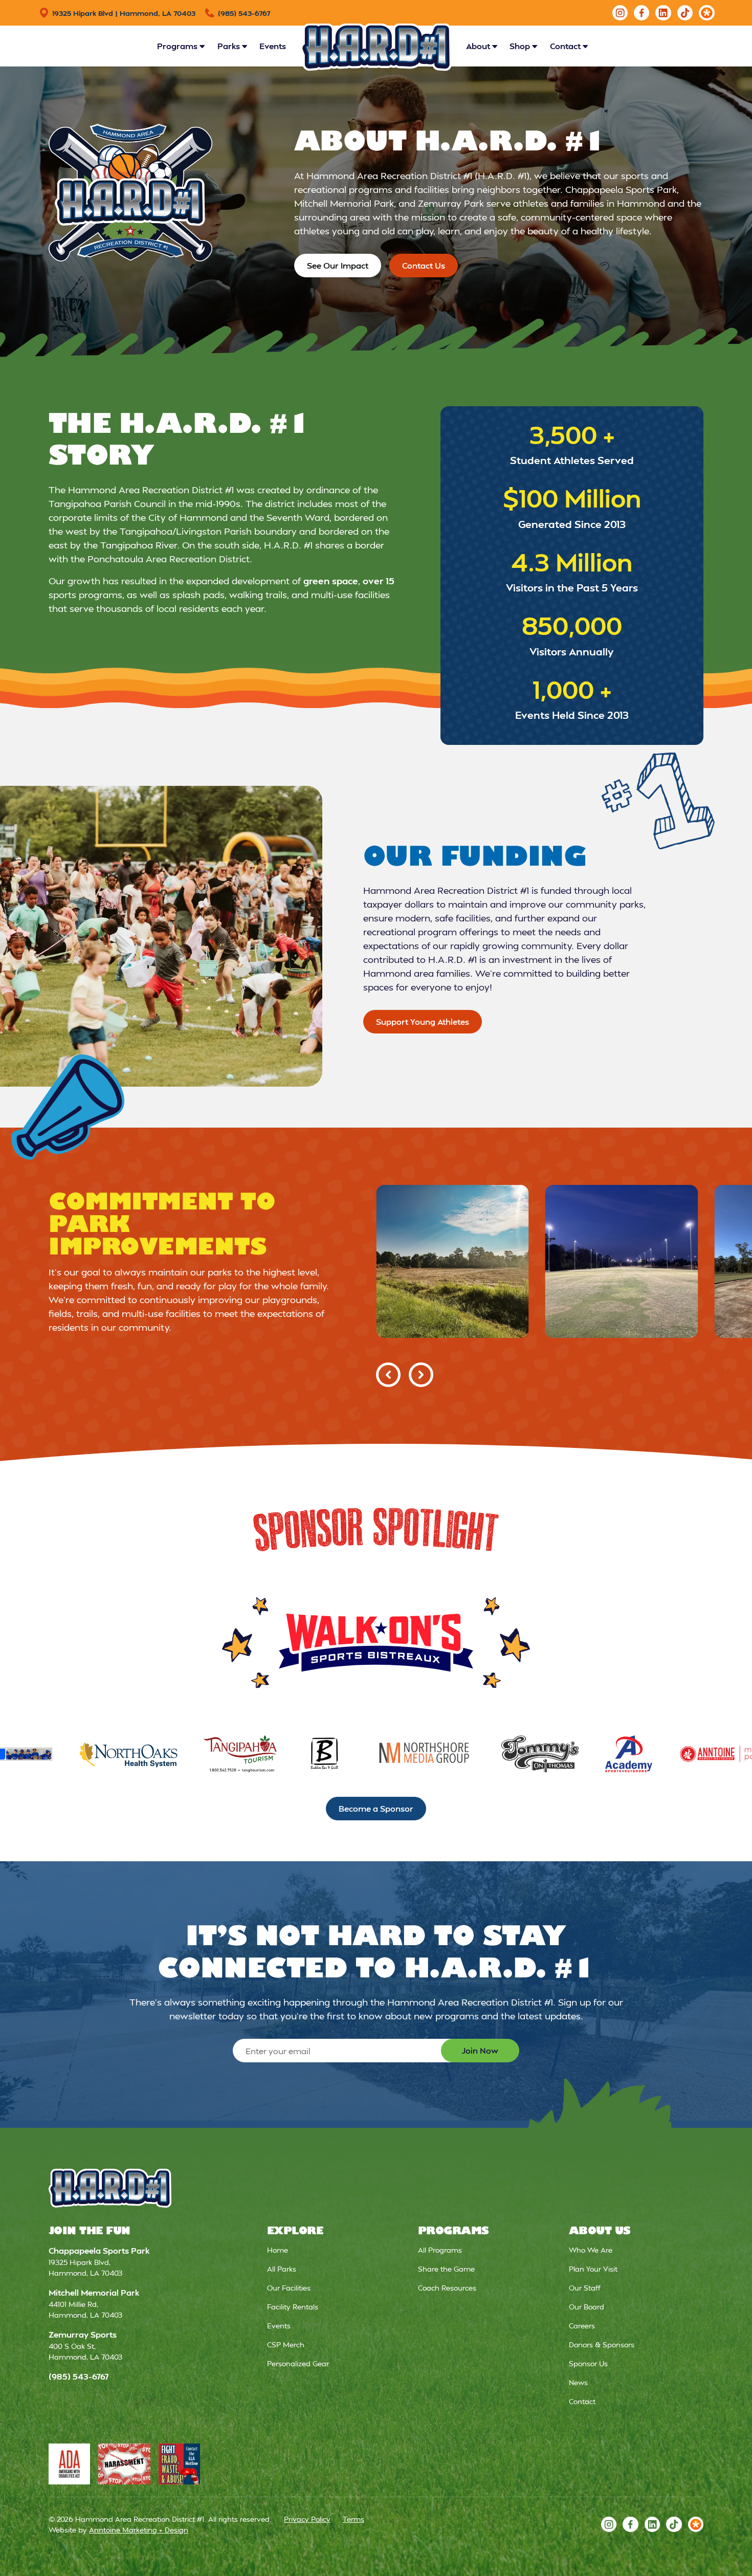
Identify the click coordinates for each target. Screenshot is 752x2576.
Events (273, 46)
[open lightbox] (452, 1261)
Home (278, 2250)
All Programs (440, 2250)
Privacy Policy (307, 2519)
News (578, 2382)
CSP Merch (286, 2344)
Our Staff (585, 2288)
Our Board (587, 2307)
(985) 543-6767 (79, 2376)
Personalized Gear (298, 2363)
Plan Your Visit (593, 2269)
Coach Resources (447, 2288)
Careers (582, 2326)
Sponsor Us (588, 2363)
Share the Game (446, 2269)
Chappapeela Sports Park (99, 2250)
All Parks (282, 2269)
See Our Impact (338, 265)
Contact (582, 2401)
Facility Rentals (293, 2307)
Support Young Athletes (423, 1021)
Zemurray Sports (83, 2334)
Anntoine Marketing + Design (139, 2530)
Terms (353, 2519)
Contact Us (424, 265)
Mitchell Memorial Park (94, 2292)
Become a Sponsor (376, 1808)
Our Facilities (289, 2288)
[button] (181, 46)
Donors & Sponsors (602, 2344)
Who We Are (591, 2250)
